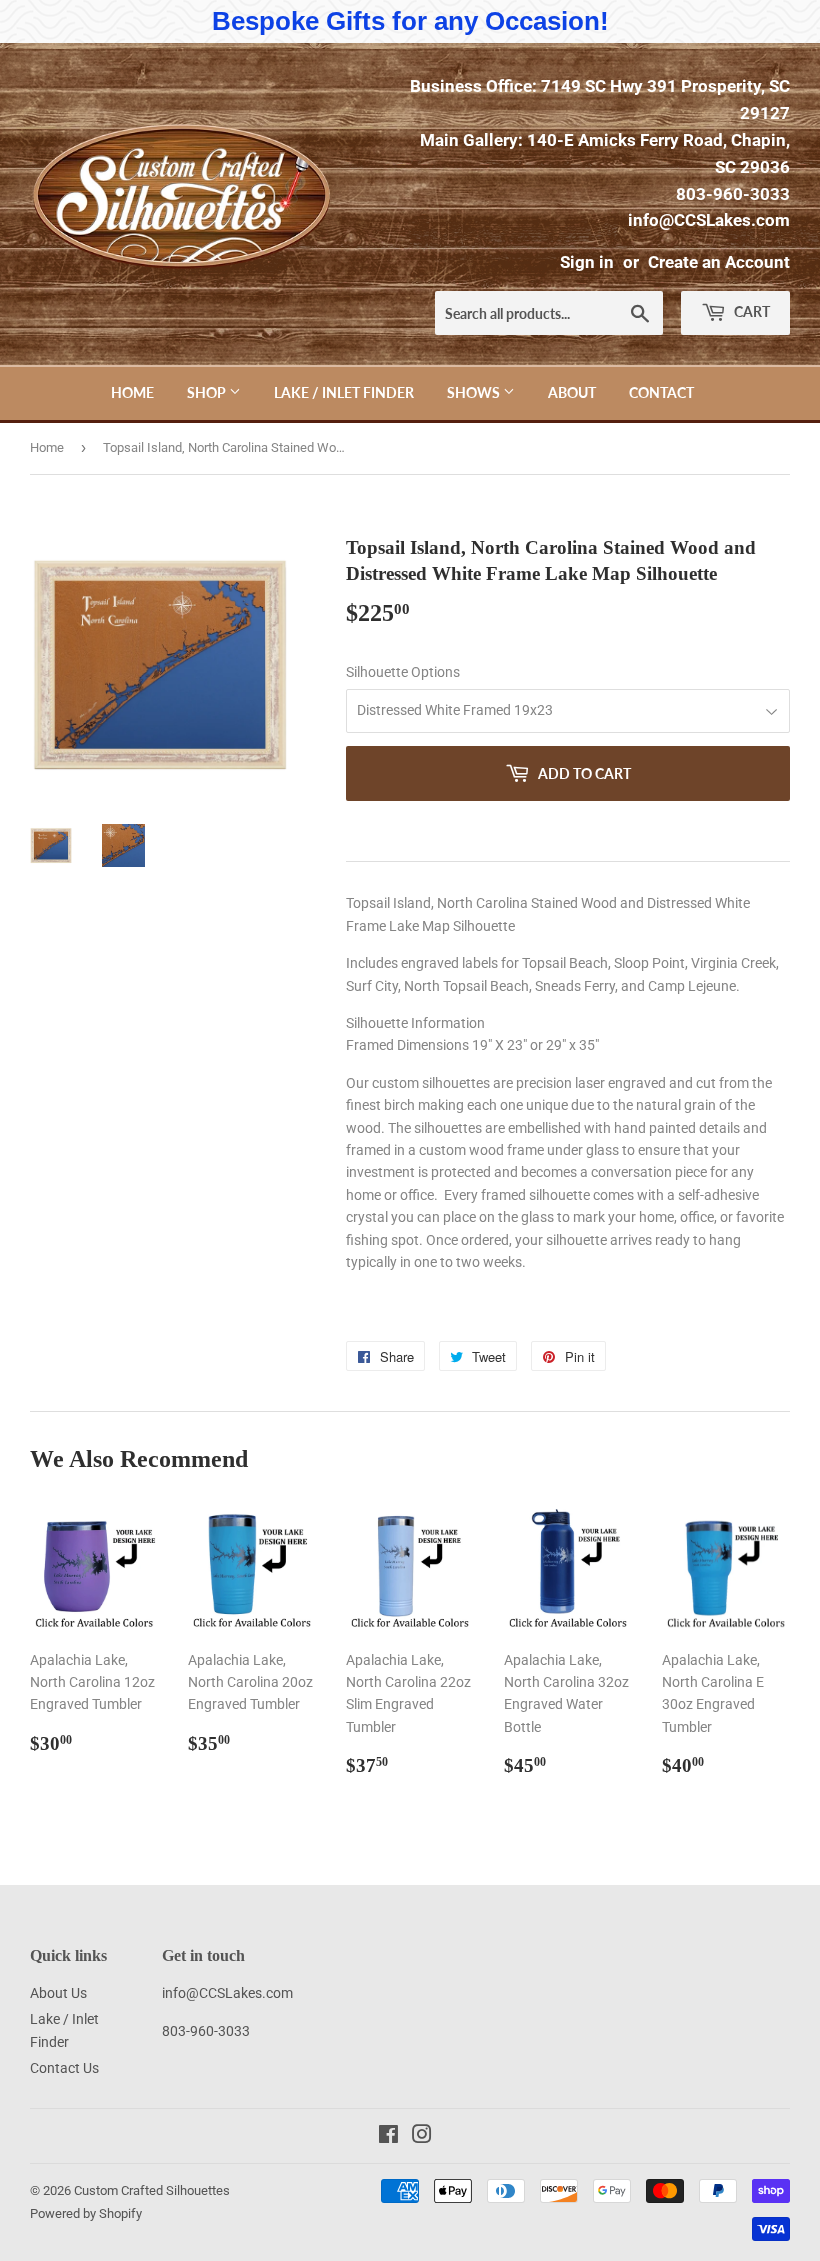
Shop (208, 392)
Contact (661, 392)
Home (132, 392)
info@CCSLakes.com (709, 220)
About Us (58, 1993)
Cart (750, 311)
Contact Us (64, 2068)
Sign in (587, 262)
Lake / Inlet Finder (344, 392)
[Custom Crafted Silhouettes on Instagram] (422, 2137)
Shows (475, 392)
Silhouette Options (403, 672)
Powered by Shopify (86, 2213)
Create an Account (719, 262)
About (572, 392)
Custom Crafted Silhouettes (152, 2190)
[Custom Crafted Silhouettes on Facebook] (388, 2137)
